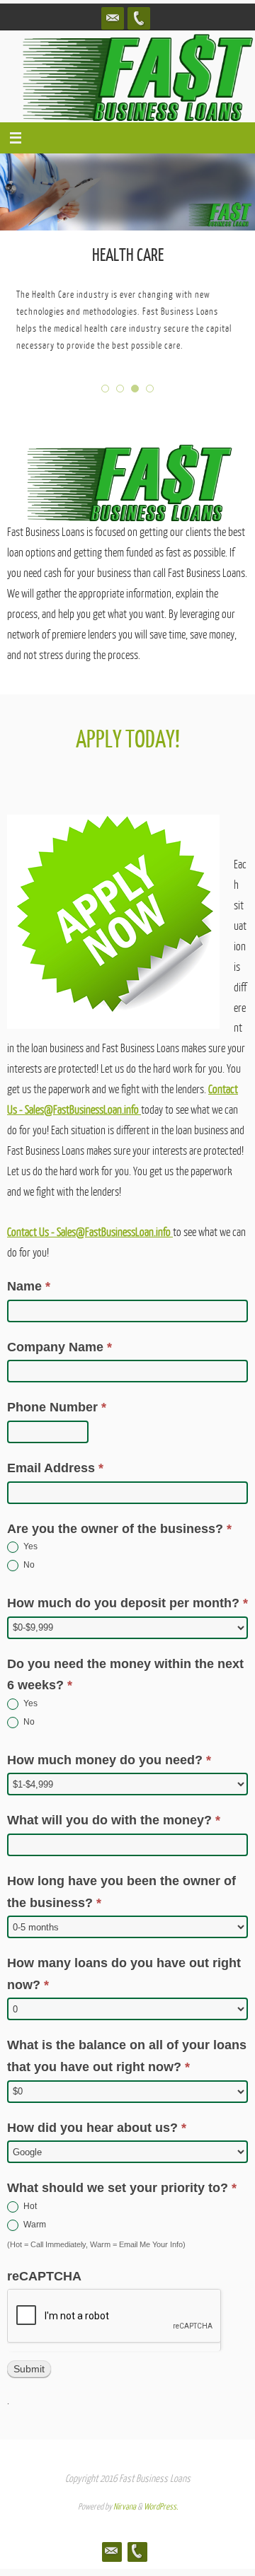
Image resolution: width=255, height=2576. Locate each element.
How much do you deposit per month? (127, 1603)
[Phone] (139, 18)
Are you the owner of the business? (119, 1529)
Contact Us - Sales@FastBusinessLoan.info (90, 1232)
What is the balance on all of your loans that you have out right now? (127, 2056)
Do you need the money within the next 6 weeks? (125, 1675)
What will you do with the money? (114, 1820)
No (28, 1565)
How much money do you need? (109, 1760)
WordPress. (161, 2507)
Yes (29, 1546)
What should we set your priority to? (122, 2188)
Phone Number (57, 1407)
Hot (29, 2206)
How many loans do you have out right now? (124, 1974)
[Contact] (113, 18)
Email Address (55, 1468)
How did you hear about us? (97, 2128)
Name (29, 1286)
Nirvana (125, 2507)
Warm (34, 2225)
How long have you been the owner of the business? (121, 1892)
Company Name (59, 1347)
